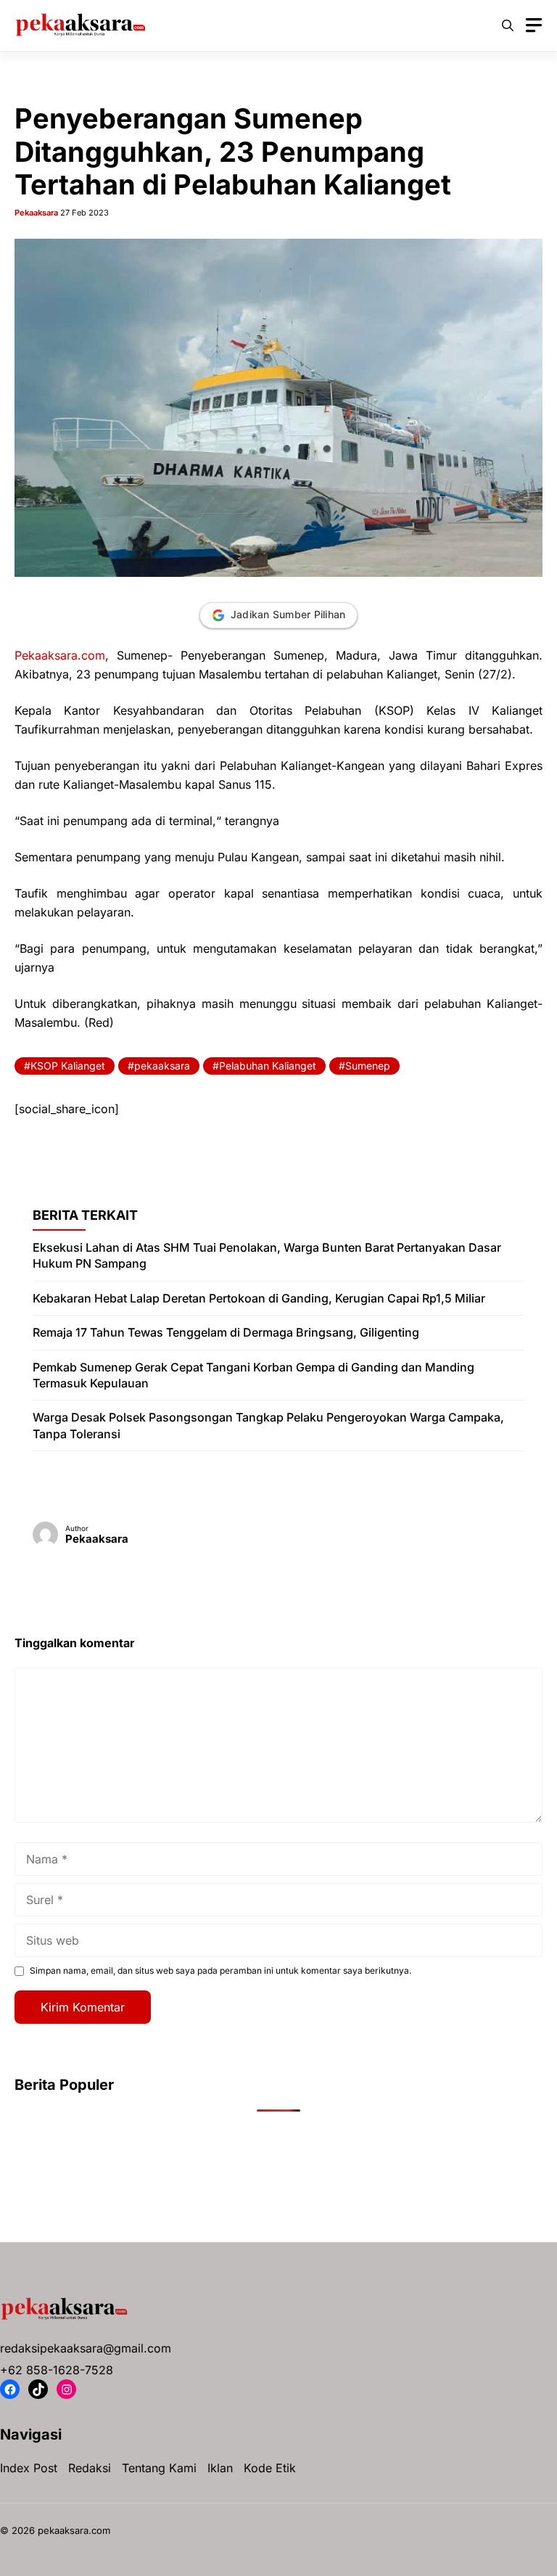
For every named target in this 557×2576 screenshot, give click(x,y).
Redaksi (90, 2468)
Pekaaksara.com (60, 655)
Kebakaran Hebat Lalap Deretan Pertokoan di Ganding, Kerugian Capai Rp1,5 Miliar (259, 1298)
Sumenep (368, 1066)
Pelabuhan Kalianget (268, 1066)
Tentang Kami (159, 2468)
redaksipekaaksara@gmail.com (86, 2348)
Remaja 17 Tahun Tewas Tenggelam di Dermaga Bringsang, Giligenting (226, 1332)
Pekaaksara (36, 213)
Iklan (220, 2468)
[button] (508, 25)
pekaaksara (162, 1066)
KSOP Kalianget (68, 1066)
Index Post (29, 2468)
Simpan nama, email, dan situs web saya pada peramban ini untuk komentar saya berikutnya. (220, 1970)
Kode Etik (270, 2468)
